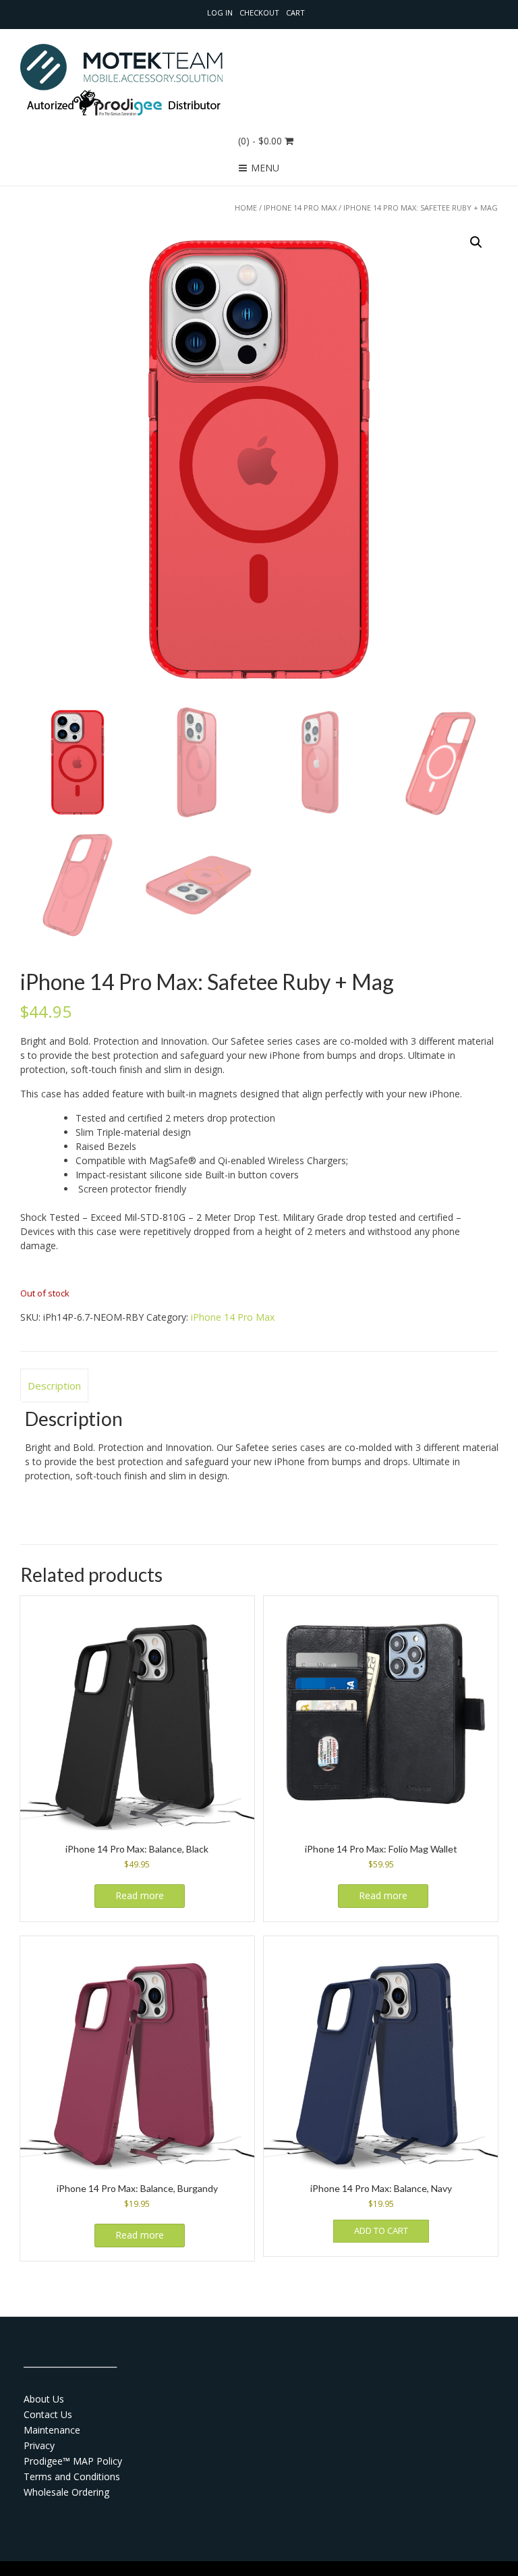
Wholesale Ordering (66, 2492)
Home (246, 208)
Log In (220, 12)
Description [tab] (54, 1386)
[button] (476, 242)
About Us (44, 2399)
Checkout (259, 12)
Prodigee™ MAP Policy (73, 2461)
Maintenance (52, 2430)
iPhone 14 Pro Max (300, 208)
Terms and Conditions (72, 2476)
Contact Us (48, 2414)
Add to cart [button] (381, 2230)
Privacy (39, 2445)
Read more (140, 1895)
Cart (295, 12)
